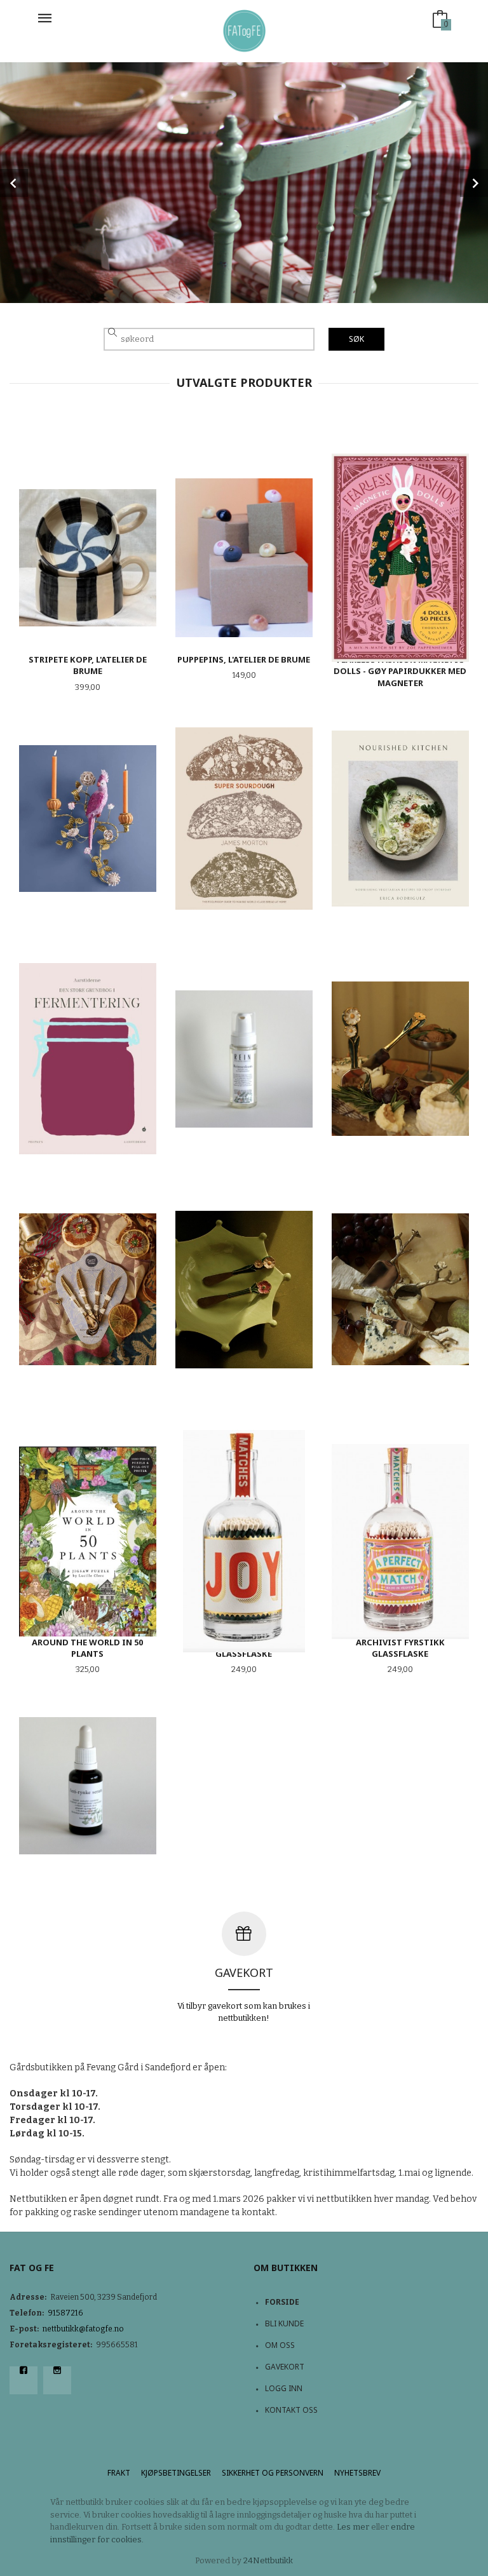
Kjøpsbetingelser (176, 2473)
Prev (14, 183)
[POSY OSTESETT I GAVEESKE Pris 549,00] (400, 1059)
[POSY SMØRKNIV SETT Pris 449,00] (244, 1289)
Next (474, 183)
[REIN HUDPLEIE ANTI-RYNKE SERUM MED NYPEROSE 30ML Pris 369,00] (88, 1786)
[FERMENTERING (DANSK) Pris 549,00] (88, 1059)
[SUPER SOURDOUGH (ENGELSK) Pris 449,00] (244, 818)
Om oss (280, 2345)
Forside (282, 2302)
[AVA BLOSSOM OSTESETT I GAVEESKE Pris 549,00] (400, 1289)
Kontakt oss (291, 2410)
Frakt (119, 2473)
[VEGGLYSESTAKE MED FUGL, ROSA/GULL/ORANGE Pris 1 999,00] (88, 818)
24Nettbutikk (268, 2560)
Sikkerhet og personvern (273, 2473)
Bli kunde (284, 2323)
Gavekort (285, 2367)
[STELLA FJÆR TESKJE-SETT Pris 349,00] (88, 1289)
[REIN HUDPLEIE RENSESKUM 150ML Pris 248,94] (244, 1059)
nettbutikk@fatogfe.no (83, 2329)
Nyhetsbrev (357, 2473)
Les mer (353, 2527)
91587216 (65, 2313)
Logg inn (284, 2388)
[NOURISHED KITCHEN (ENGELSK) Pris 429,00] (400, 818)
